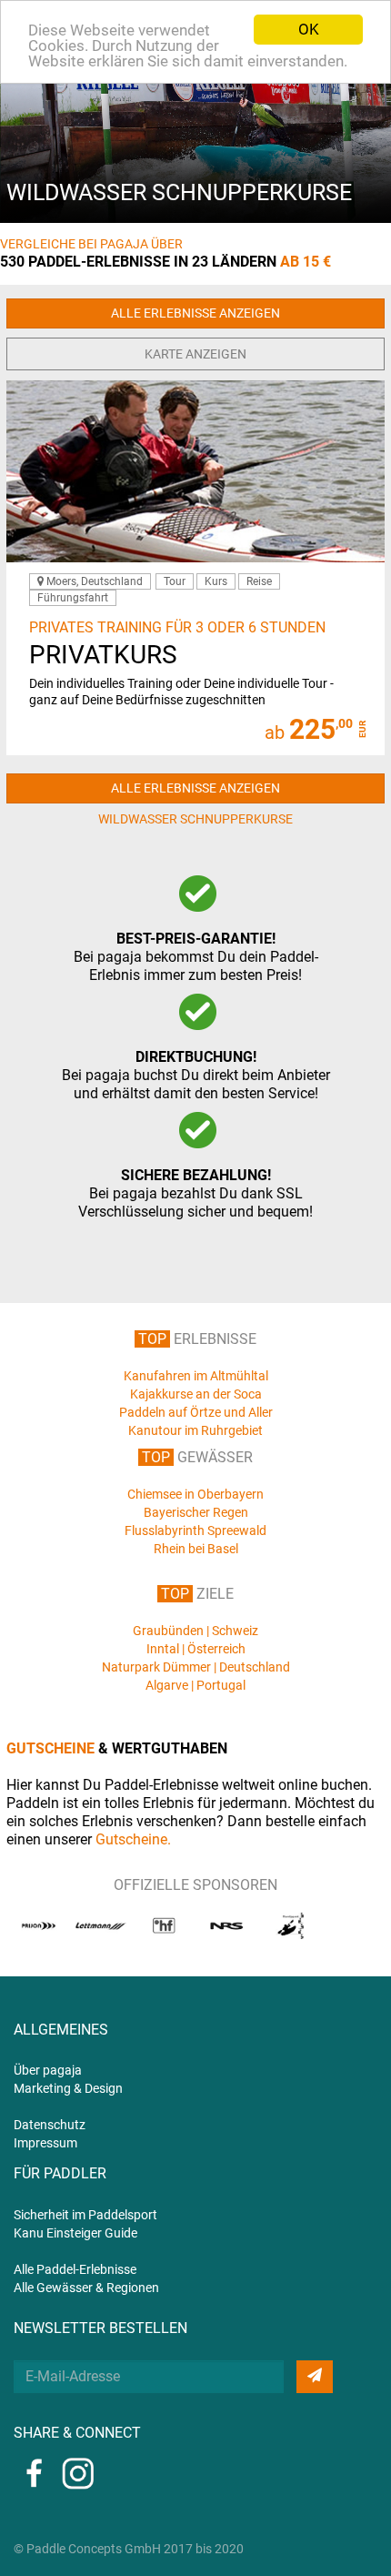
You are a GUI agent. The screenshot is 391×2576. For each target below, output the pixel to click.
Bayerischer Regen (196, 1512)
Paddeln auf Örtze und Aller (196, 1412)
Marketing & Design (68, 2088)
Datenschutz (50, 2125)
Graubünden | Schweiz (195, 1631)
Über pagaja (48, 2070)
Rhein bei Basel (196, 1549)
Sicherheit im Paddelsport (85, 2215)
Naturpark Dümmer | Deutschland (196, 1667)
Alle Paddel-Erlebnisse (75, 2269)
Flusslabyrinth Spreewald (195, 1530)
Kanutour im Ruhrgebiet (195, 1430)
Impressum (45, 2143)
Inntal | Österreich (196, 1649)
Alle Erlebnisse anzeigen (195, 313)
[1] (315, 2377)
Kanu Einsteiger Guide (75, 2233)
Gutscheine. (133, 1839)
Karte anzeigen (195, 354)
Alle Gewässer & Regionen (86, 2288)
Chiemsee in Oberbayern (195, 1494)
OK (309, 29)
